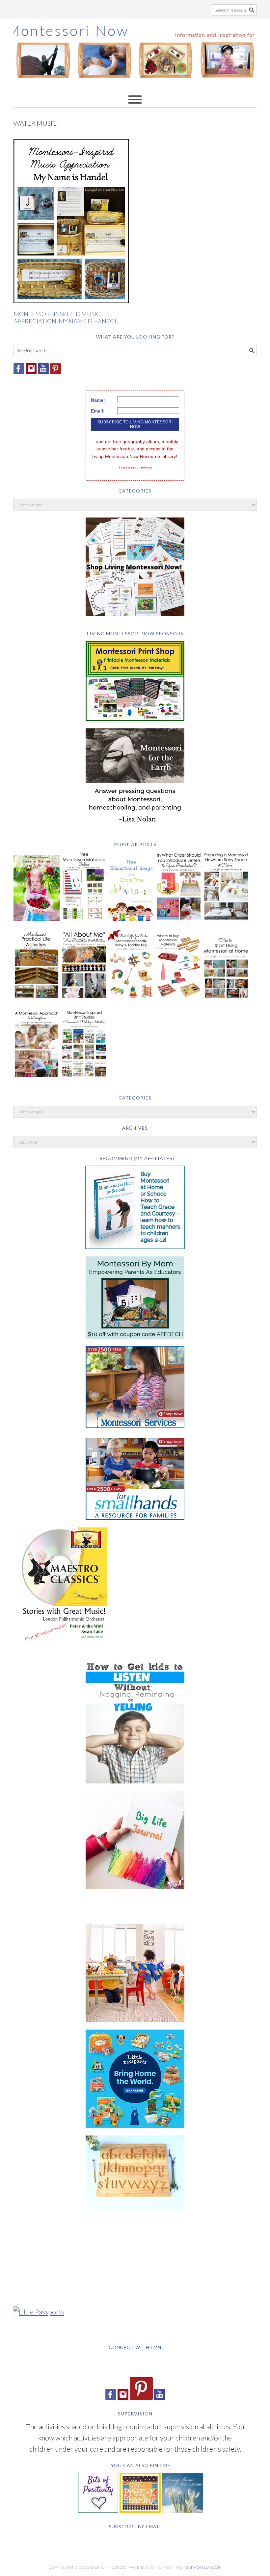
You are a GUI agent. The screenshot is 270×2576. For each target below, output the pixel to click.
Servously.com (204, 2567)
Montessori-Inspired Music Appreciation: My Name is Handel (66, 317)
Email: (98, 411)
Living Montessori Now (135, 52)
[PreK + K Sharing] (140, 2510)
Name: (98, 400)
